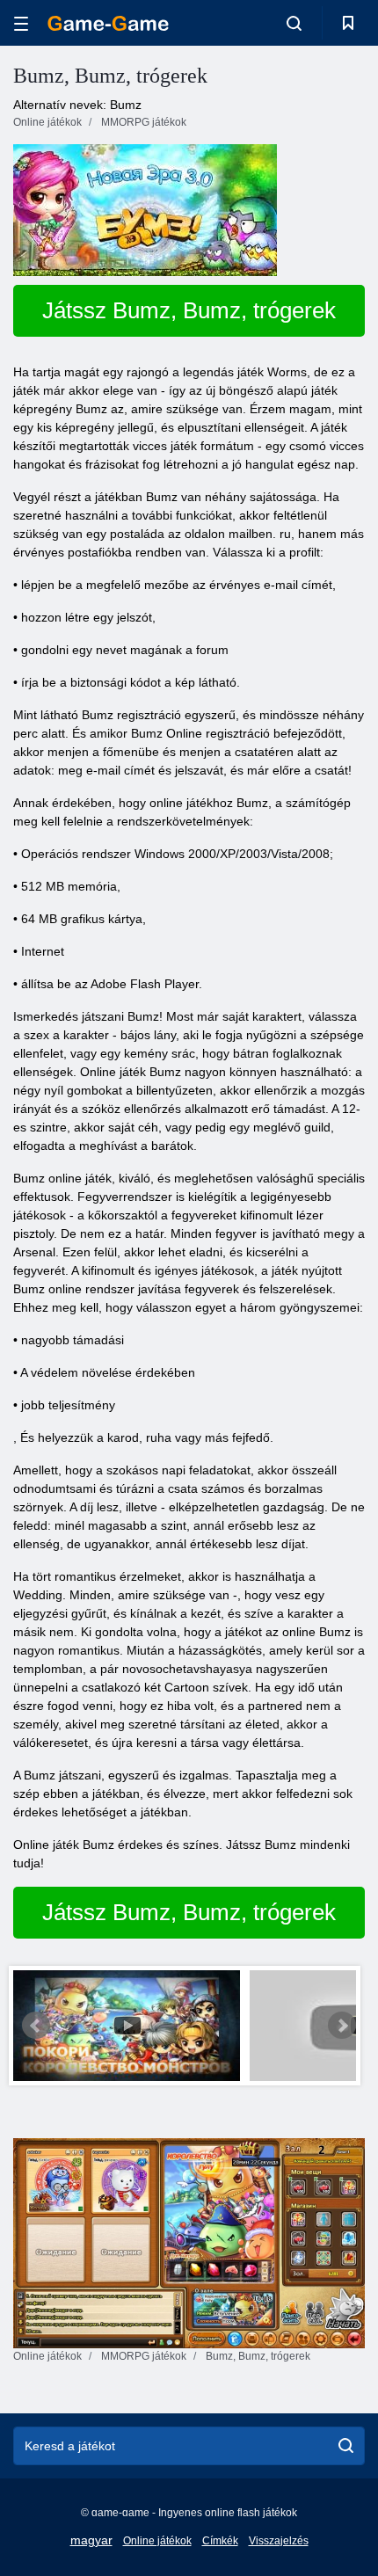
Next (342, 2026)
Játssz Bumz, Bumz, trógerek (189, 310)
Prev (36, 2026)
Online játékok (157, 2541)
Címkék (220, 2541)
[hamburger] (21, 23)
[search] (346, 2446)
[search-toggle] (294, 23)
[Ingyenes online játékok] (108, 23)
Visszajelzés (279, 2541)
